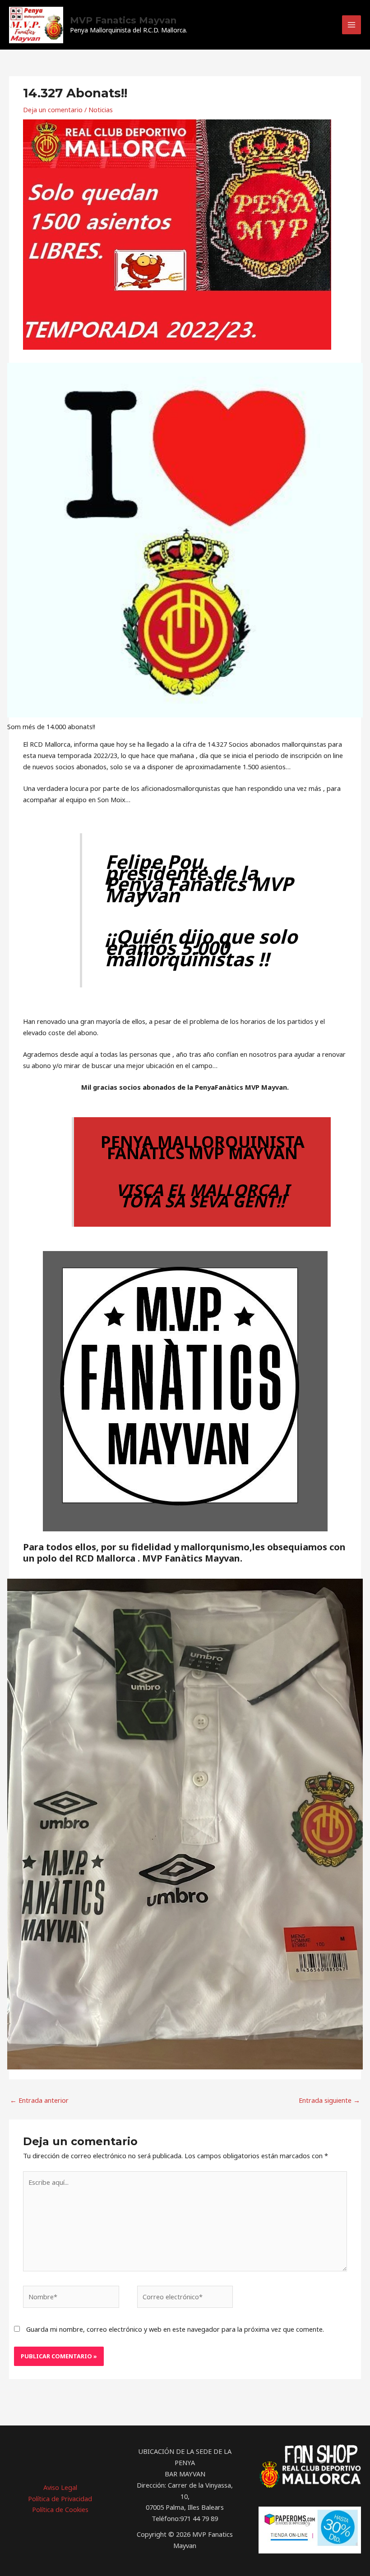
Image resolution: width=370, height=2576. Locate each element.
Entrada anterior (39, 2100)
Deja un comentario (53, 110)
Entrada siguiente (329, 2100)
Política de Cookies (60, 2509)
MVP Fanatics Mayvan (123, 20)
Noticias (101, 110)
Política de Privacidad (60, 2498)
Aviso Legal (60, 2487)
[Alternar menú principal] (351, 25)
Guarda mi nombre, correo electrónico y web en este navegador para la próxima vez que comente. (175, 2329)
